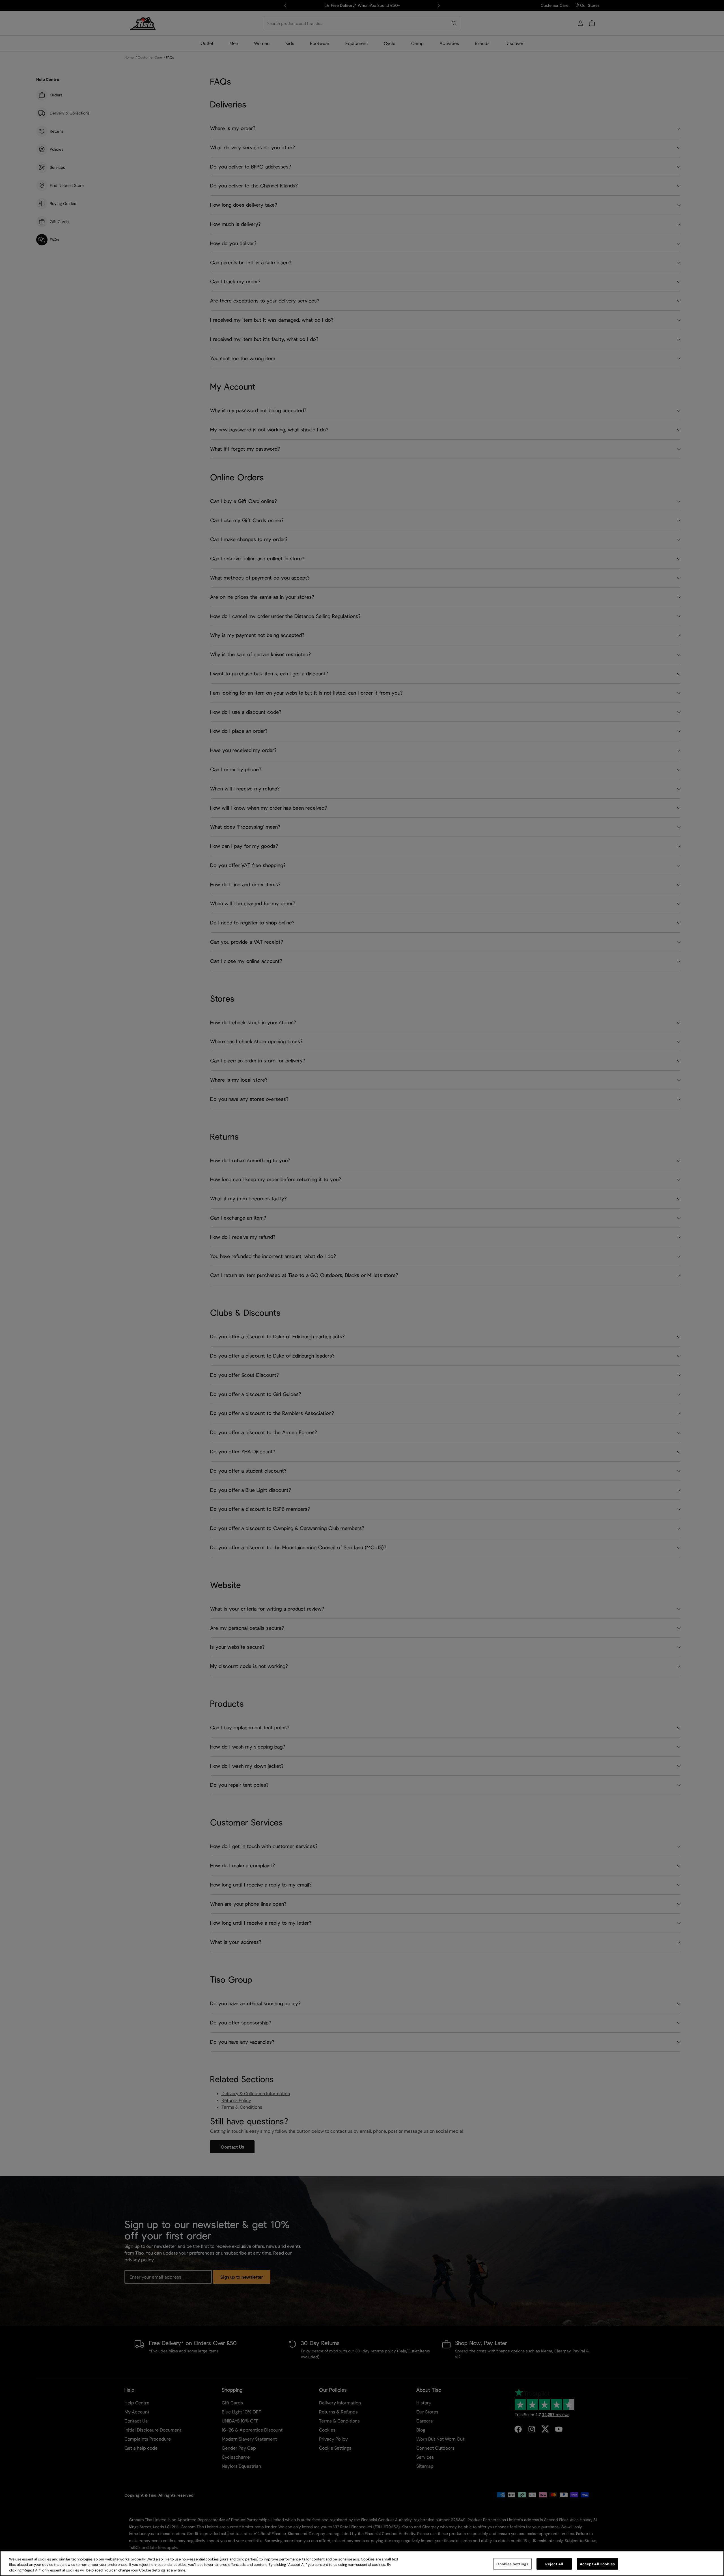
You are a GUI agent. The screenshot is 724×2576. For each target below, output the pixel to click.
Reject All (554, 2564)
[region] (362, 2563)
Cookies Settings (512, 2564)
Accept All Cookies (597, 2564)
